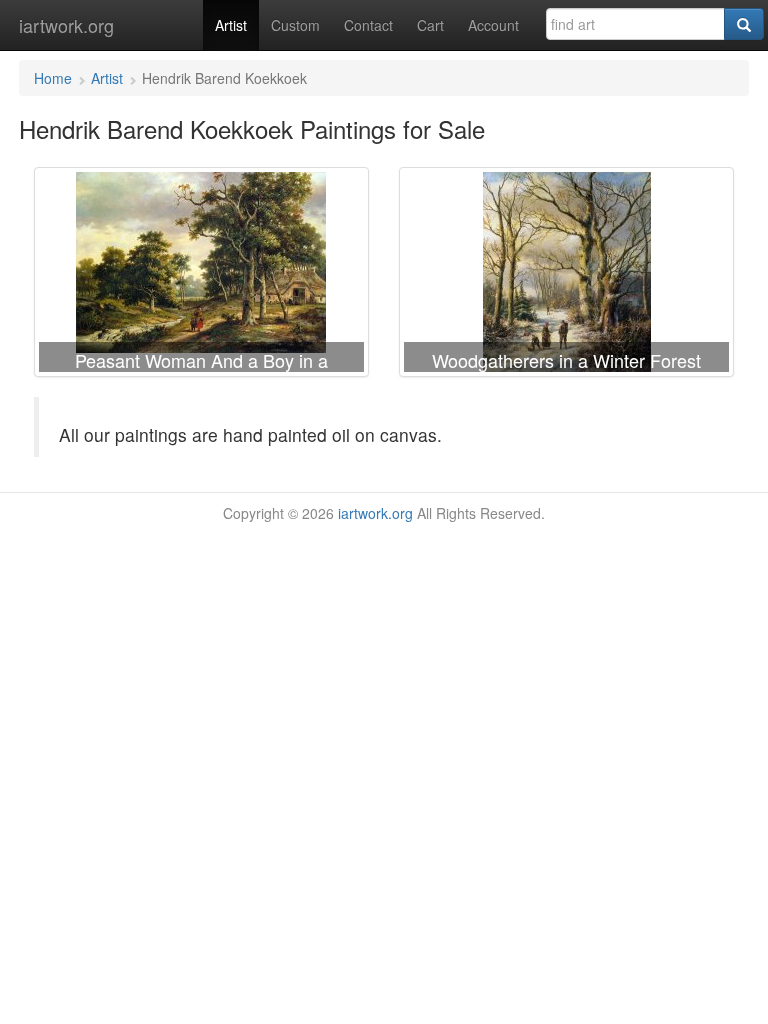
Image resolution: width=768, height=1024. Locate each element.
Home (53, 78)
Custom (295, 25)
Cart (430, 25)
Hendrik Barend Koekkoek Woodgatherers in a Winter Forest (566, 276)
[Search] (744, 24)
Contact (368, 25)
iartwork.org (66, 25)
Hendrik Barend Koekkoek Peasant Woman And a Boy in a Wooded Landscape (201, 276)
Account (493, 25)
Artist (231, 25)
